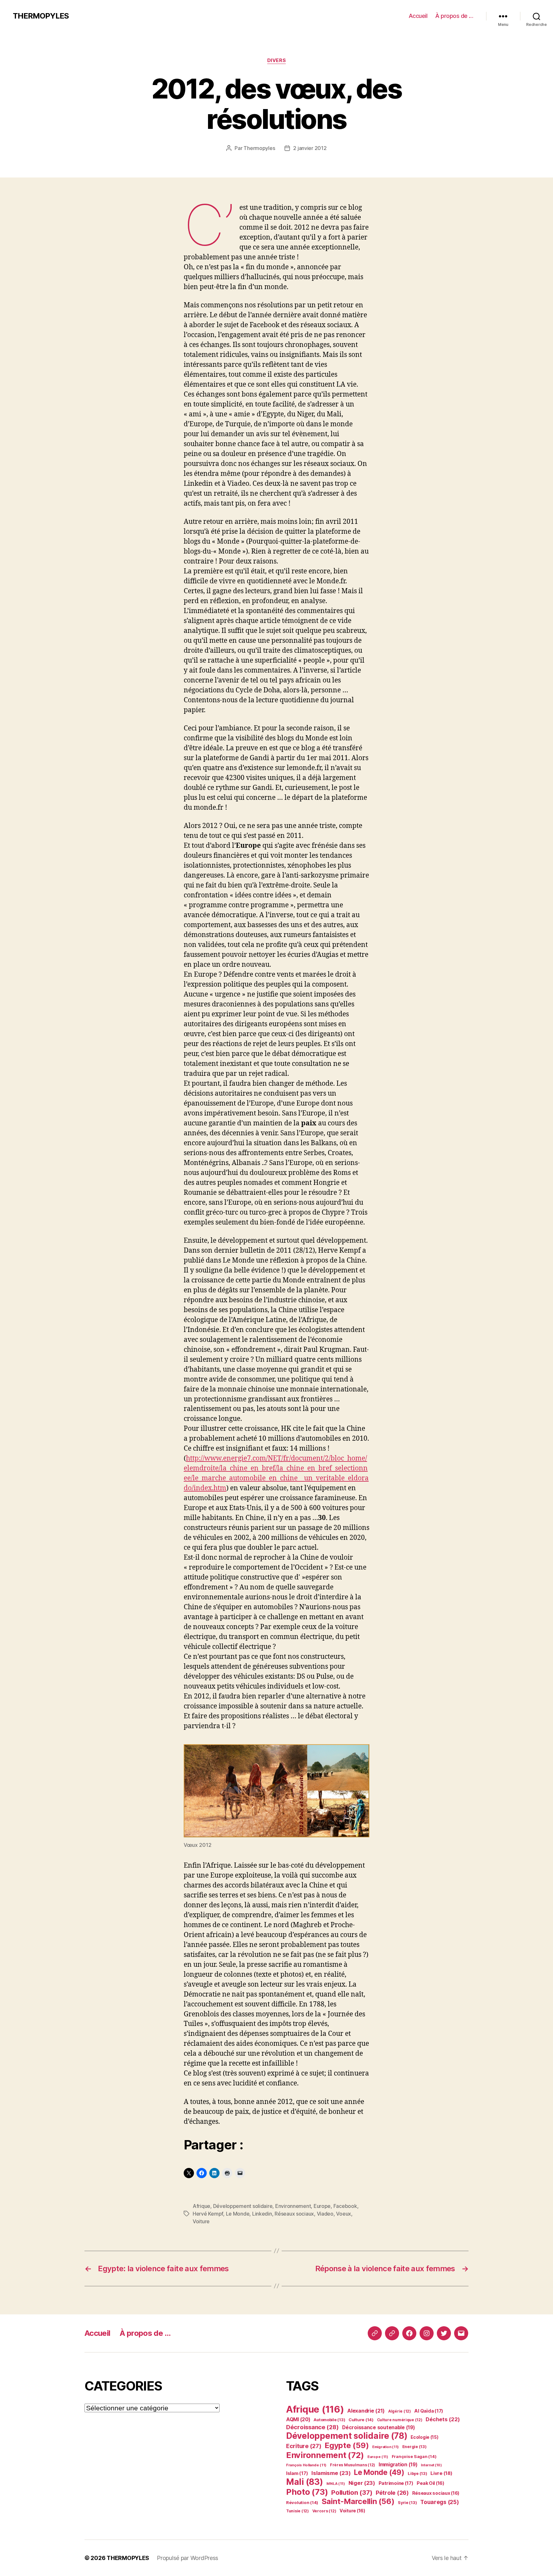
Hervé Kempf (208, 2214)
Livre (441, 2473)
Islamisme (331, 2473)
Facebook (345, 2206)
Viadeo (325, 2214)
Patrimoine (396, 2483)
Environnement (293, 2206)
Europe (322, 2206)
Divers (276, 60)
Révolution (302, 2502)
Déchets (443, 2419)
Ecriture (304, 2446)
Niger (362, 2483)
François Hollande (306, 2465)
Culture (361, 2420)
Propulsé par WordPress (188, 2558)
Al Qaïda (429, 2411)
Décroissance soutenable (378, 2427)
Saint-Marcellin (358, 2501)
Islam (297, 2473)
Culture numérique (400, 2420)
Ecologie (425, 2437)
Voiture (201, 2221)
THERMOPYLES (41, 16)
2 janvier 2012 (310, 148)
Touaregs (440, 2502)
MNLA (336, 2484)
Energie (414, 2447)
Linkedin (262, 2214)
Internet (431, 2465)
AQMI (298, 2419)
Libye (417, 2474)
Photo (307, 2492)
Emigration (385, 2447)
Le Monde (238, 2214)
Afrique (201, 2206)
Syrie (407, 2503)
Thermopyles (259, 148)
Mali (305, 2482)
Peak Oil (430, 2483)
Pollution (352, 2492)
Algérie (400, 2411)
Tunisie (297, 2511)
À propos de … (454, 16)
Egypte (347, 2445)
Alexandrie (366, 2411)
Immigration (398, 2465)
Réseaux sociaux (294, 2214)
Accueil (418, 16)
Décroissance (312, 2427)
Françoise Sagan (414, 2456)
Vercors (324, 2511)
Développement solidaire (243, 2206)
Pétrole (392, 2493)
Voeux (344, 2214)
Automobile (329, 2420)
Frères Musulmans (353, 2465)
